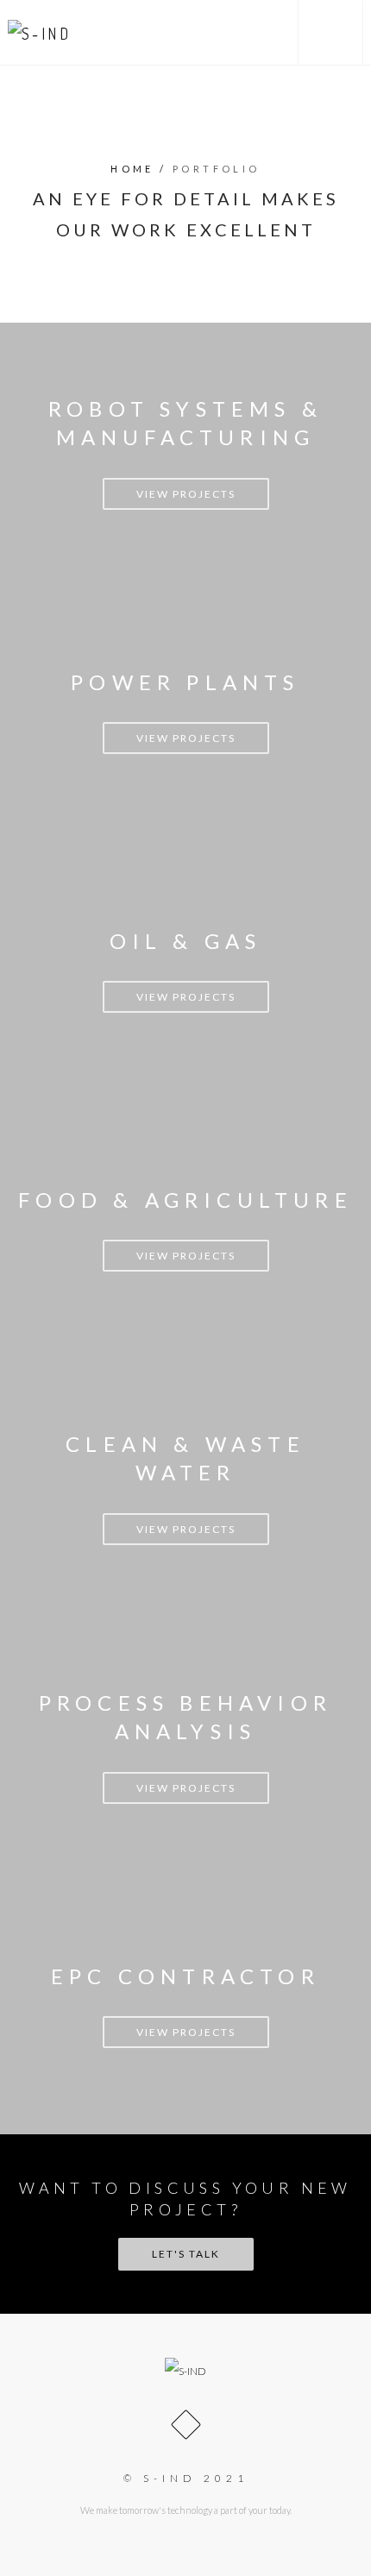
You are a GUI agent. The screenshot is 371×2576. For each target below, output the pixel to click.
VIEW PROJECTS (186, 494)
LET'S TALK (186, 2254)
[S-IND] (40, 32)
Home (132, 169)
